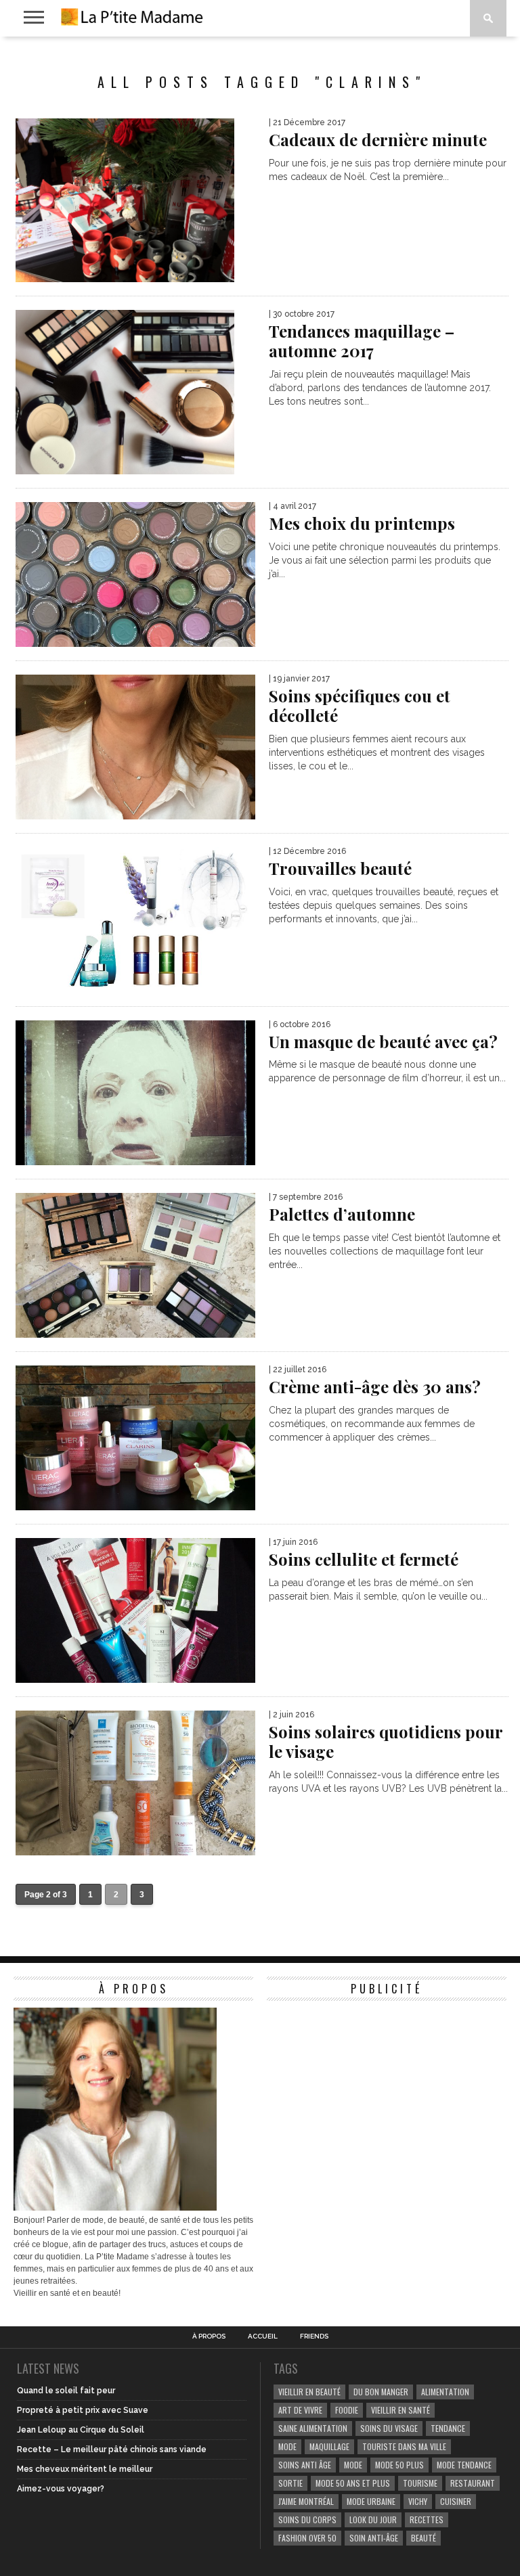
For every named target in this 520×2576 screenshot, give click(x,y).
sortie (290, 2483)
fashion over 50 (307, 2538)
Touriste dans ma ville (404, 2446)
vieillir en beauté (309, 2392)
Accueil (263, 2336)
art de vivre (300, 2410)
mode (287, 2446)
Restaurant (473, 2483)
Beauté (424, 2538)
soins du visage (389, 2428)
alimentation (445, 2392)
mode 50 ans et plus (353, 2483)
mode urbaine (371, 2501)
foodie (347, 2410)
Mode (353, 2465)
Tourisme (420, 2483)
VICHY (418, 2501)
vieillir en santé (400, 2410)
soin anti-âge (374, 2538)
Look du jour (373, 2519)
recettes (427, 2519)
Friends (314, 2336)
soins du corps (307, 2519)
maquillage (329, 2446)
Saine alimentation (313, 2428)
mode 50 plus (399, 2465)
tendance (448, 2428)
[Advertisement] (368, 2092)
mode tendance (464, 2465)
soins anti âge (305, 2465)
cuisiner (456, 2501)
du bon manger (381, 2392)
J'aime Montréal (306, 2501)
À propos (209, 2336)
